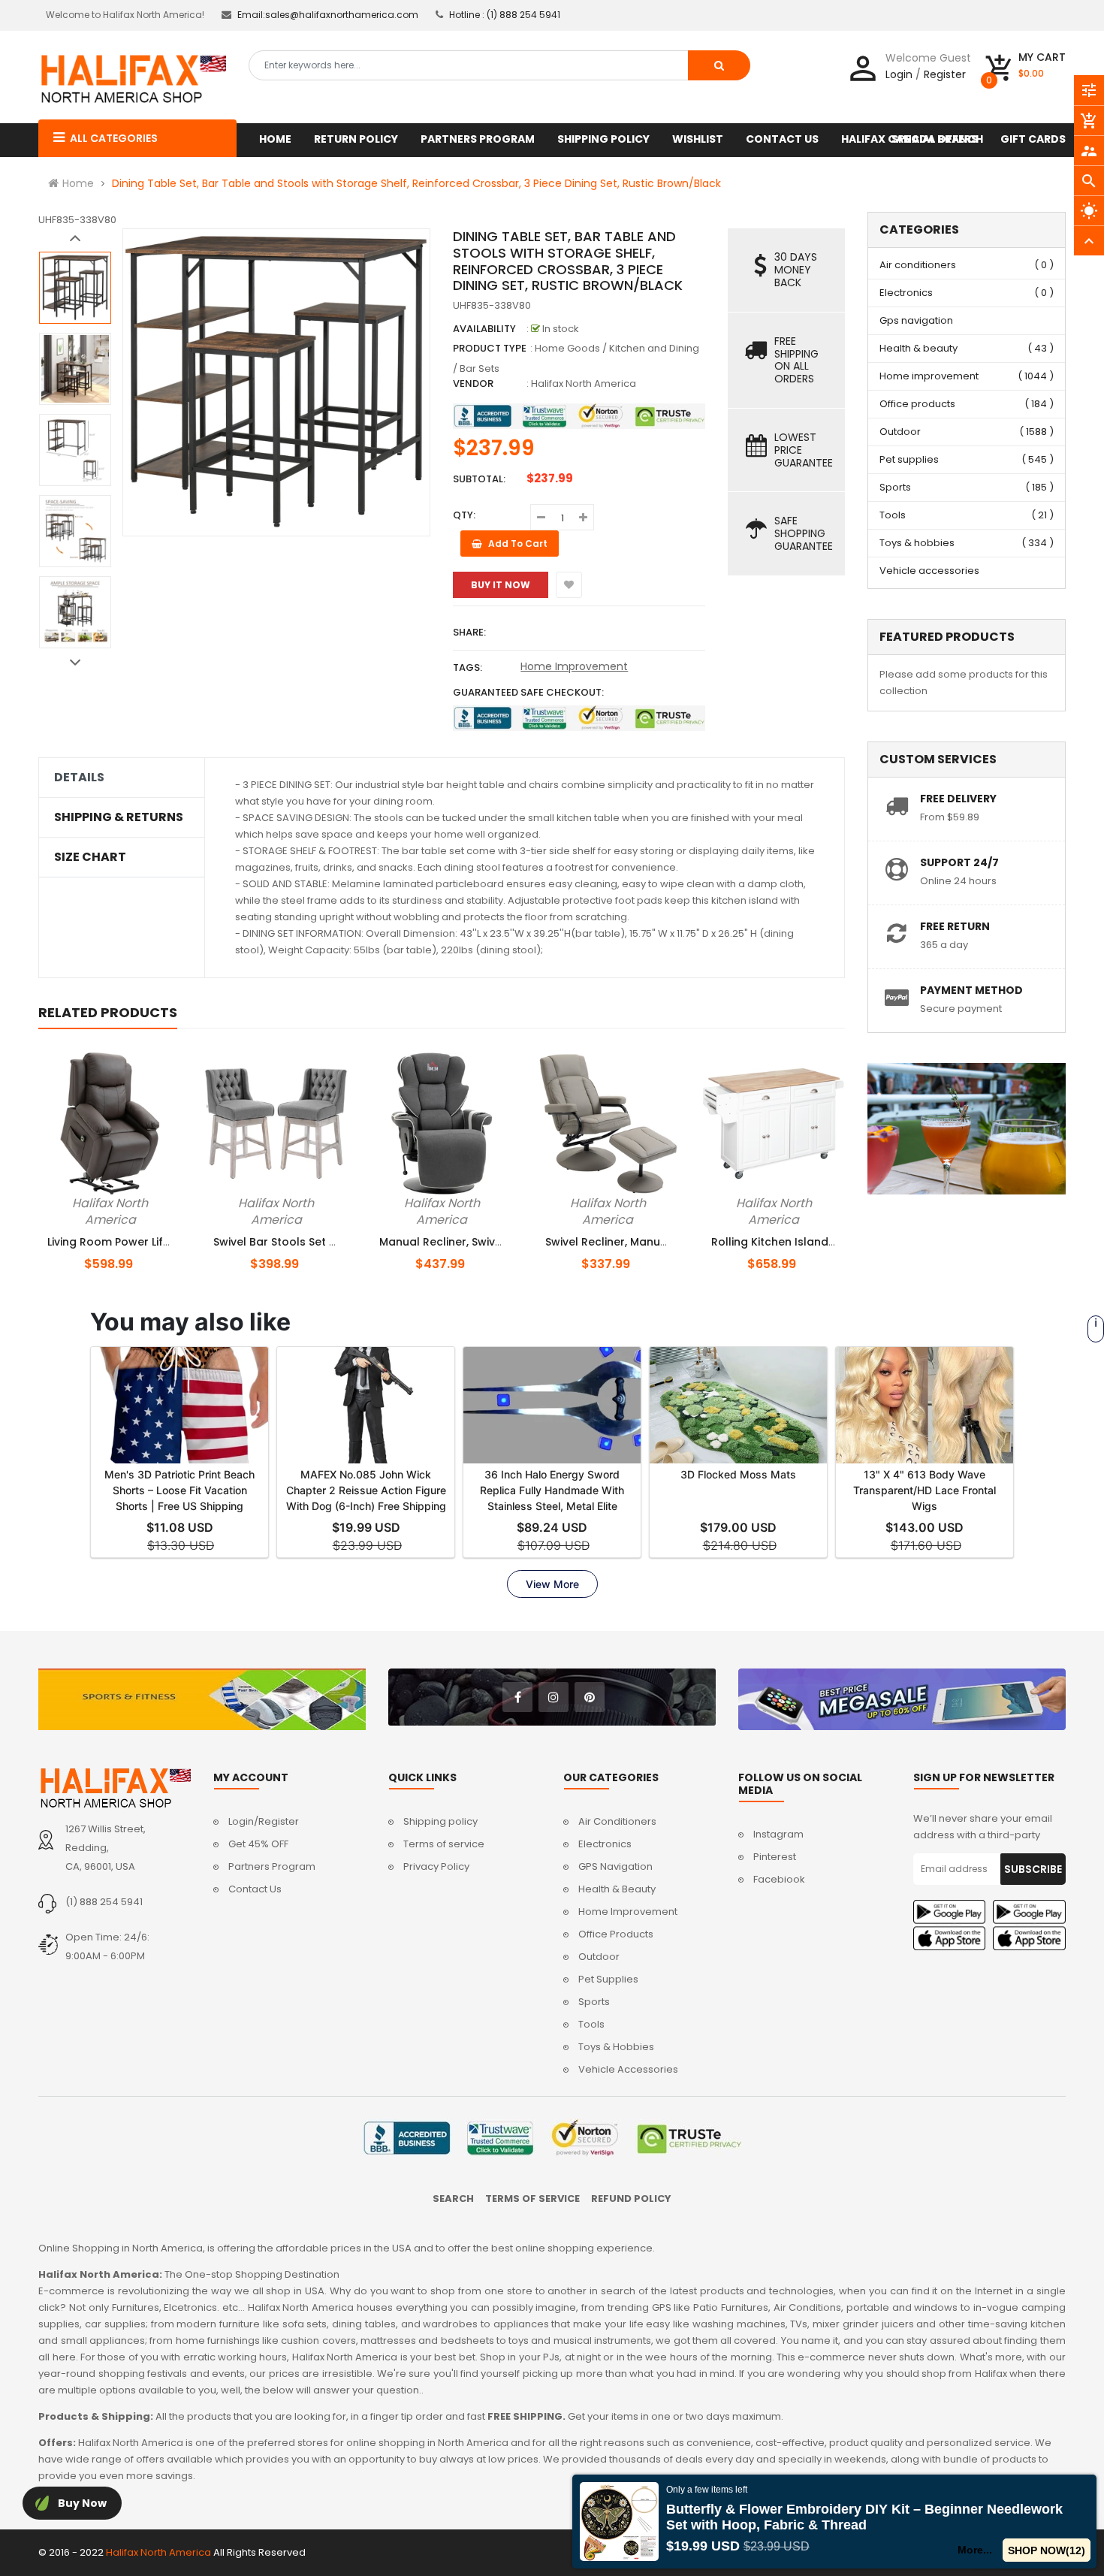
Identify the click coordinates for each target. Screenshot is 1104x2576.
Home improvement (929, 376)
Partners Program (272, 1866)
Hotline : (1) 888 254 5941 (505, 15)
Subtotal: (479, 479)
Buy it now (501, 585)
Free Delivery (958, 799)
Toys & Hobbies (616, 2047)
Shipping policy (440, 1821)
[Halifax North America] (115, 1788)
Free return (955, 926)
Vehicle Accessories (628, 2069)
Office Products (616, 1934)
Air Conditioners (617, 1821)
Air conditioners (918, 265)
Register (945, 74)
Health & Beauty (617, 1889)
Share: (469, 632)
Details (79, 778)
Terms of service (444, 1844)
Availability (484, 329)
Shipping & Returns (119, 817)
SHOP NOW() (1047, 2550)
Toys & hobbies (917, 543)
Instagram (778, 1834)
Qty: (464, 515)
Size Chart (90, 857)
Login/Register (264, 1821)
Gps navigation (916, 320)
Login (899, 74)
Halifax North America (584, 384)
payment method (971, 990)
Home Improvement (574, 666)
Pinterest (775, 1857)
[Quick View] (135, 1200)
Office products (917, 404)
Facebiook (779, 1879)
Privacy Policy (436, 1866)
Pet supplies (909, 459)
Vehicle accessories (929, 571)
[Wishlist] (569, 585)
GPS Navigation (615, 1866)
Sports (895, 487)
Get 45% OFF (258, 1844)
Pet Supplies (608, 1979)
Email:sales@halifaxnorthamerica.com (328, 15)
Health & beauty (918, 348)
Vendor (473, 384)
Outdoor (900, 432)
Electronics (906, 293)
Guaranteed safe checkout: (528, 692)
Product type (490, 348)
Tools (893, 515)
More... (976, 2550)
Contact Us (255, 1889)
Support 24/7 (959, 862)
